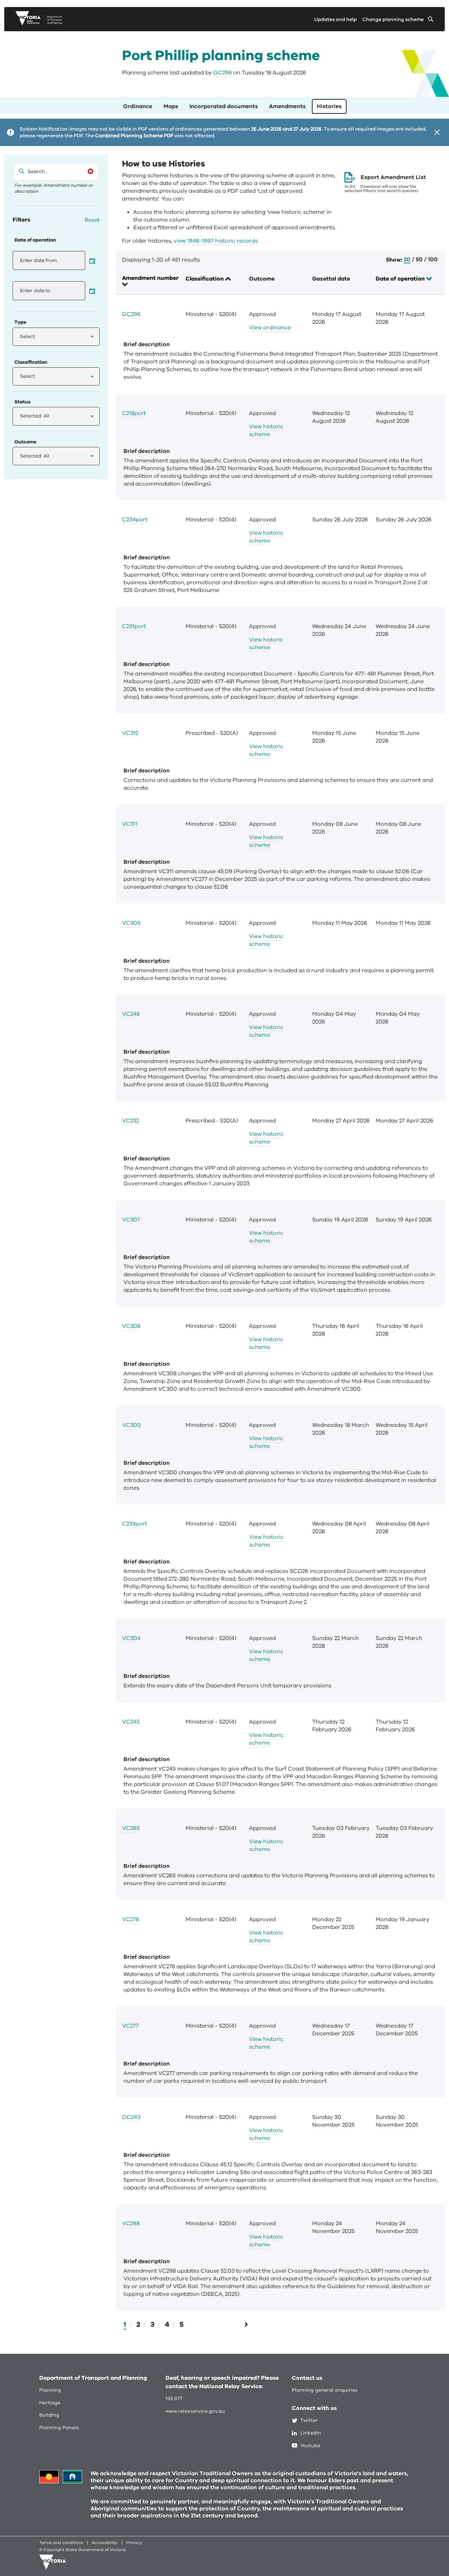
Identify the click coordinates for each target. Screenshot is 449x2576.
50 (419, 260)
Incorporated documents (224, 106)
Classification (205, 279)
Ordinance (138, 106)
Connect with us (314, 2408)
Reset (92, 220)
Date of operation (401, 279)
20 (407, 260)
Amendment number (150, 278)
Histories (329, 106)
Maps (171, 106)
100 (433, 260)
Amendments (287, 106)
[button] (56, 337)
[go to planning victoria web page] (39, 24)
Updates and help (336, 19)
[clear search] (91, 171)
